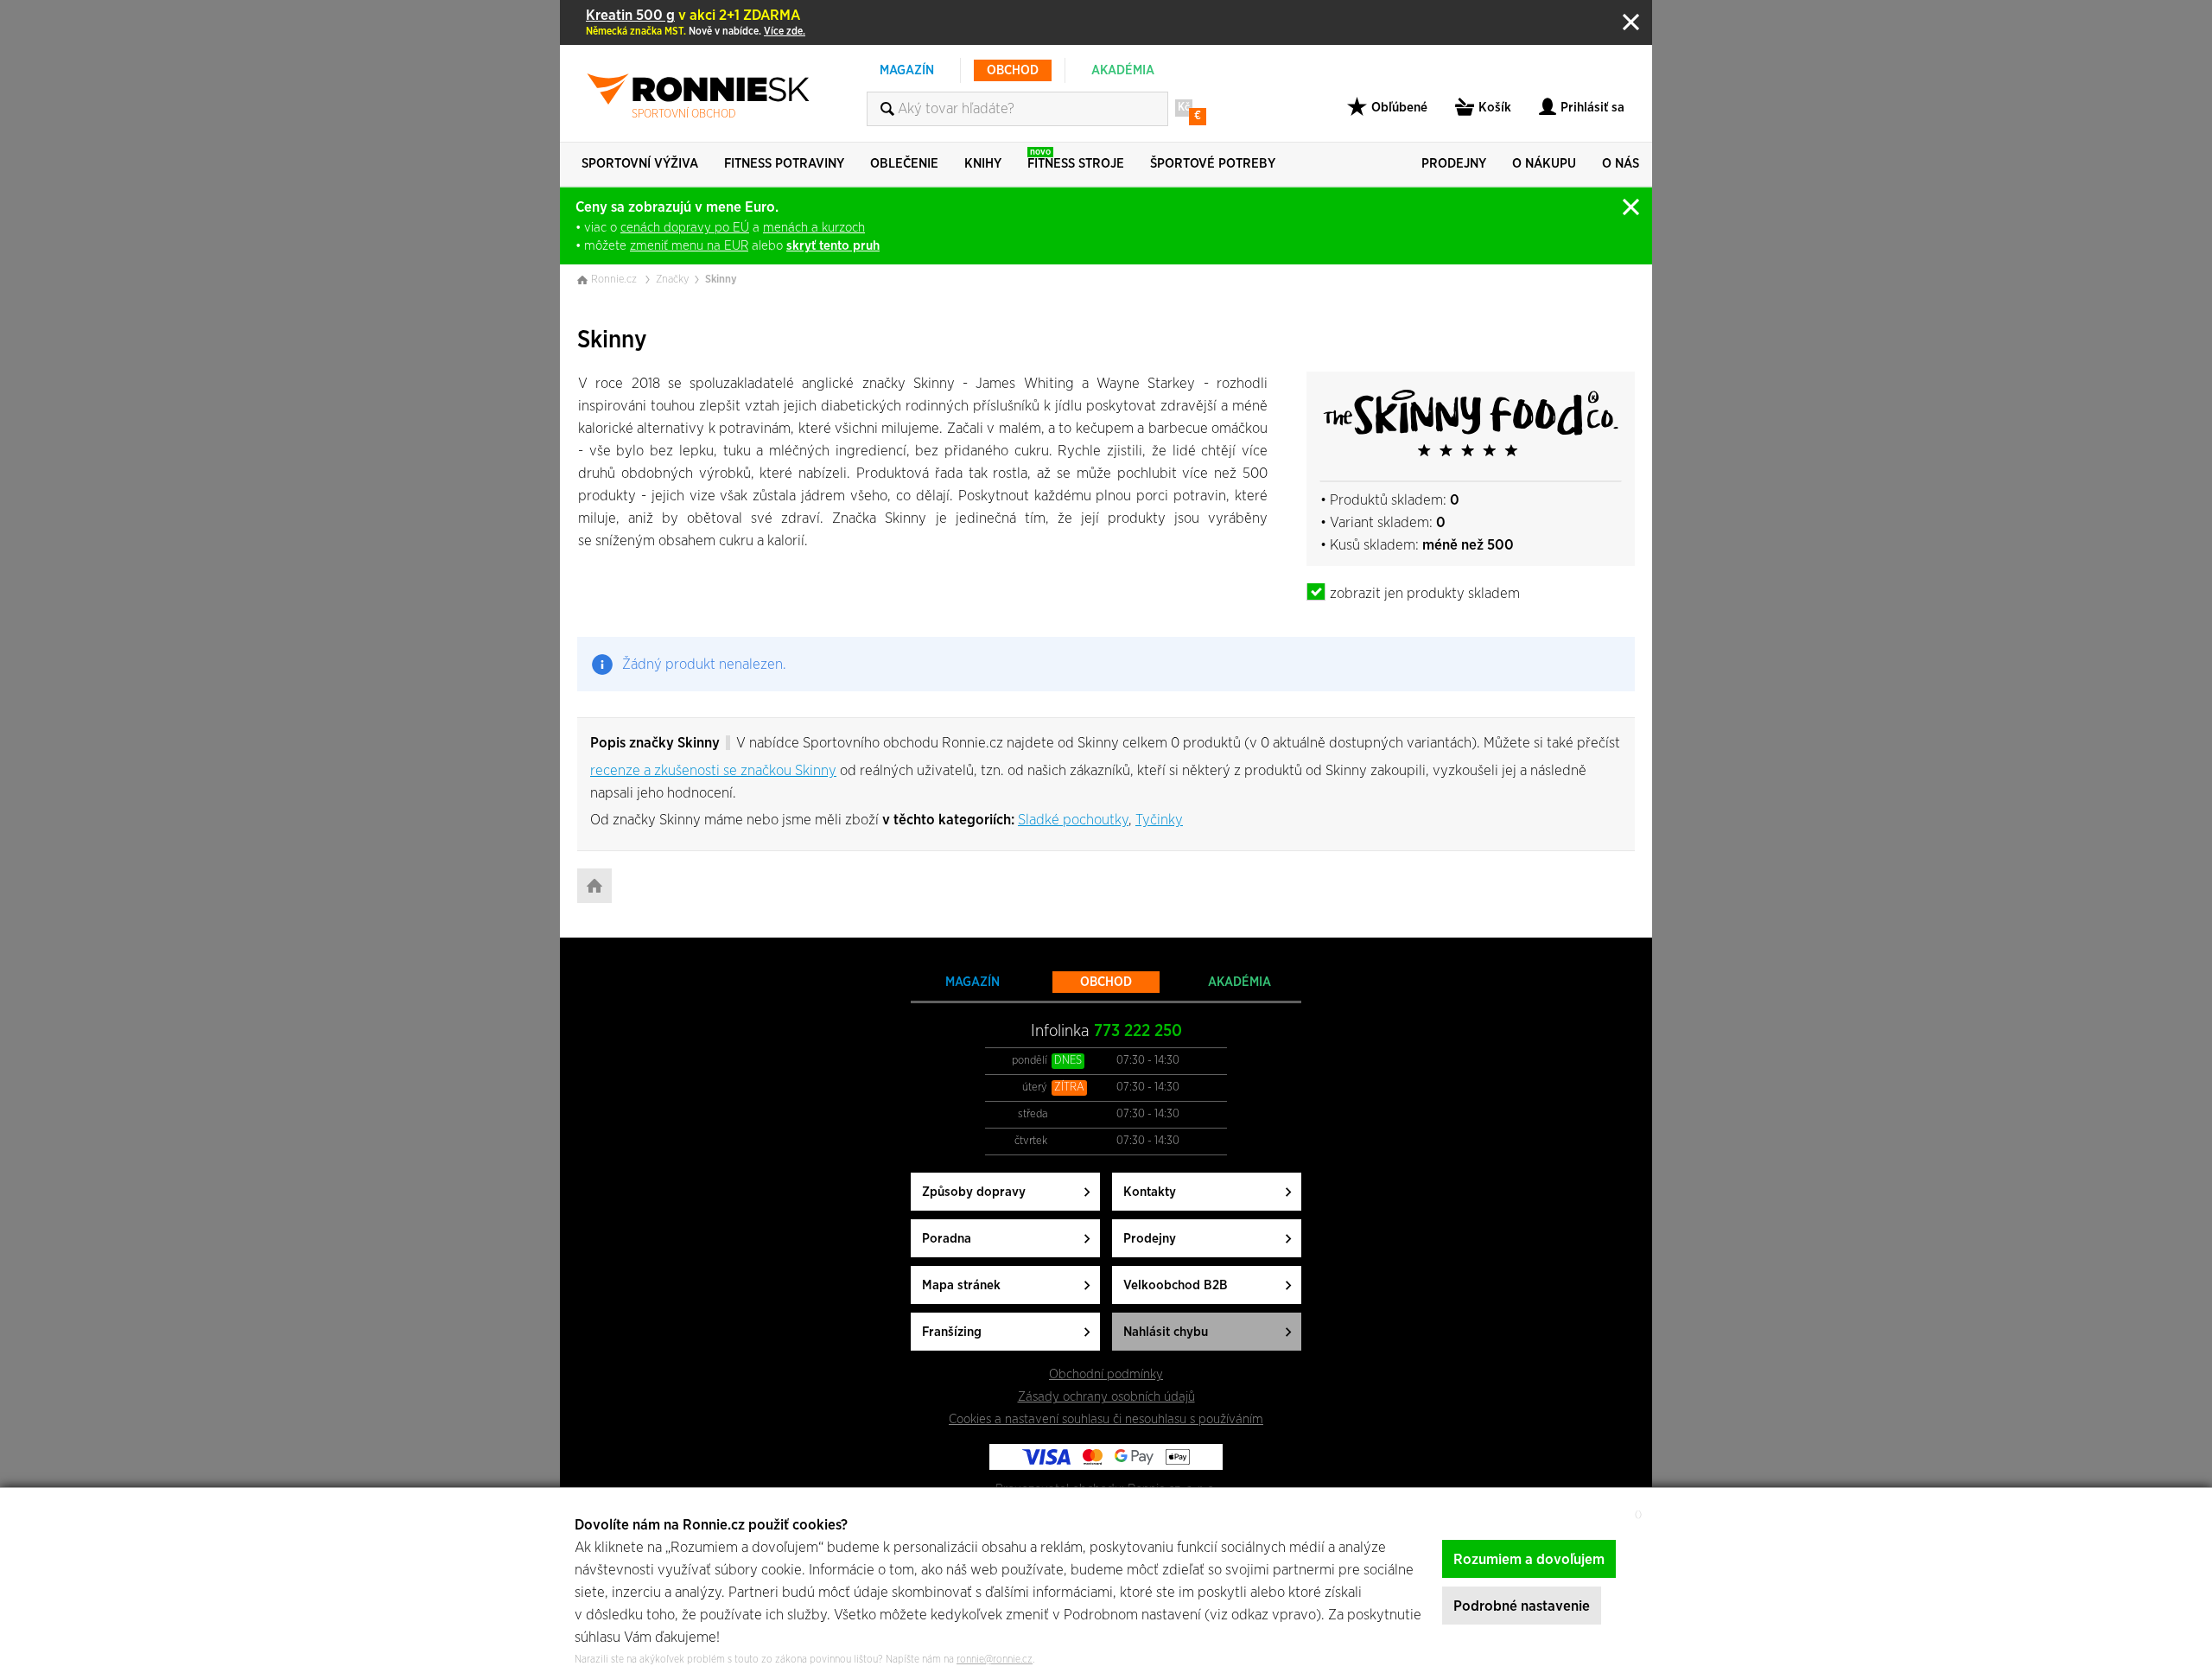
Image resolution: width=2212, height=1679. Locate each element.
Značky (672, 280)
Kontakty (1150, 1192)
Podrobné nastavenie (1522, 1606)
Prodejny (1150, 1239)
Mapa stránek (961, 1285)
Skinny (721, 280)
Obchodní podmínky (1106, 1374)
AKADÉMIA (1123, 70)
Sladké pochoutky (1073, 820)
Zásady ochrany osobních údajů (1106, 1397)
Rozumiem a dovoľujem (1529, 1559)
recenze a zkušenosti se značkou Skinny (713, 770)
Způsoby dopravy (974, 1192)
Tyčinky (1159, 820)
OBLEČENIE (904, 164)
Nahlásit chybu (1166, 1332)
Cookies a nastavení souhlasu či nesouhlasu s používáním (1106, 1419)
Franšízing (952, 1332)
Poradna (947, 1239)
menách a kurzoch (814, 228)
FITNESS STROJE (1076, 159)
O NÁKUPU (1544, 164)
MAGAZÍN (907, 70)
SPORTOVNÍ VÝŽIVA (640, 164)
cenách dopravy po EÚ (685, 228)
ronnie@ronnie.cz (995, 1659)
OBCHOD (1013, 70)
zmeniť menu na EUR (689, 246)
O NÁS (1621, 164)
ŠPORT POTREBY (1213, 164)
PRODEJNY (1454, 164)
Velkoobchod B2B (1176, 1285)
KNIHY (983, 164)
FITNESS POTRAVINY (784, 164)
